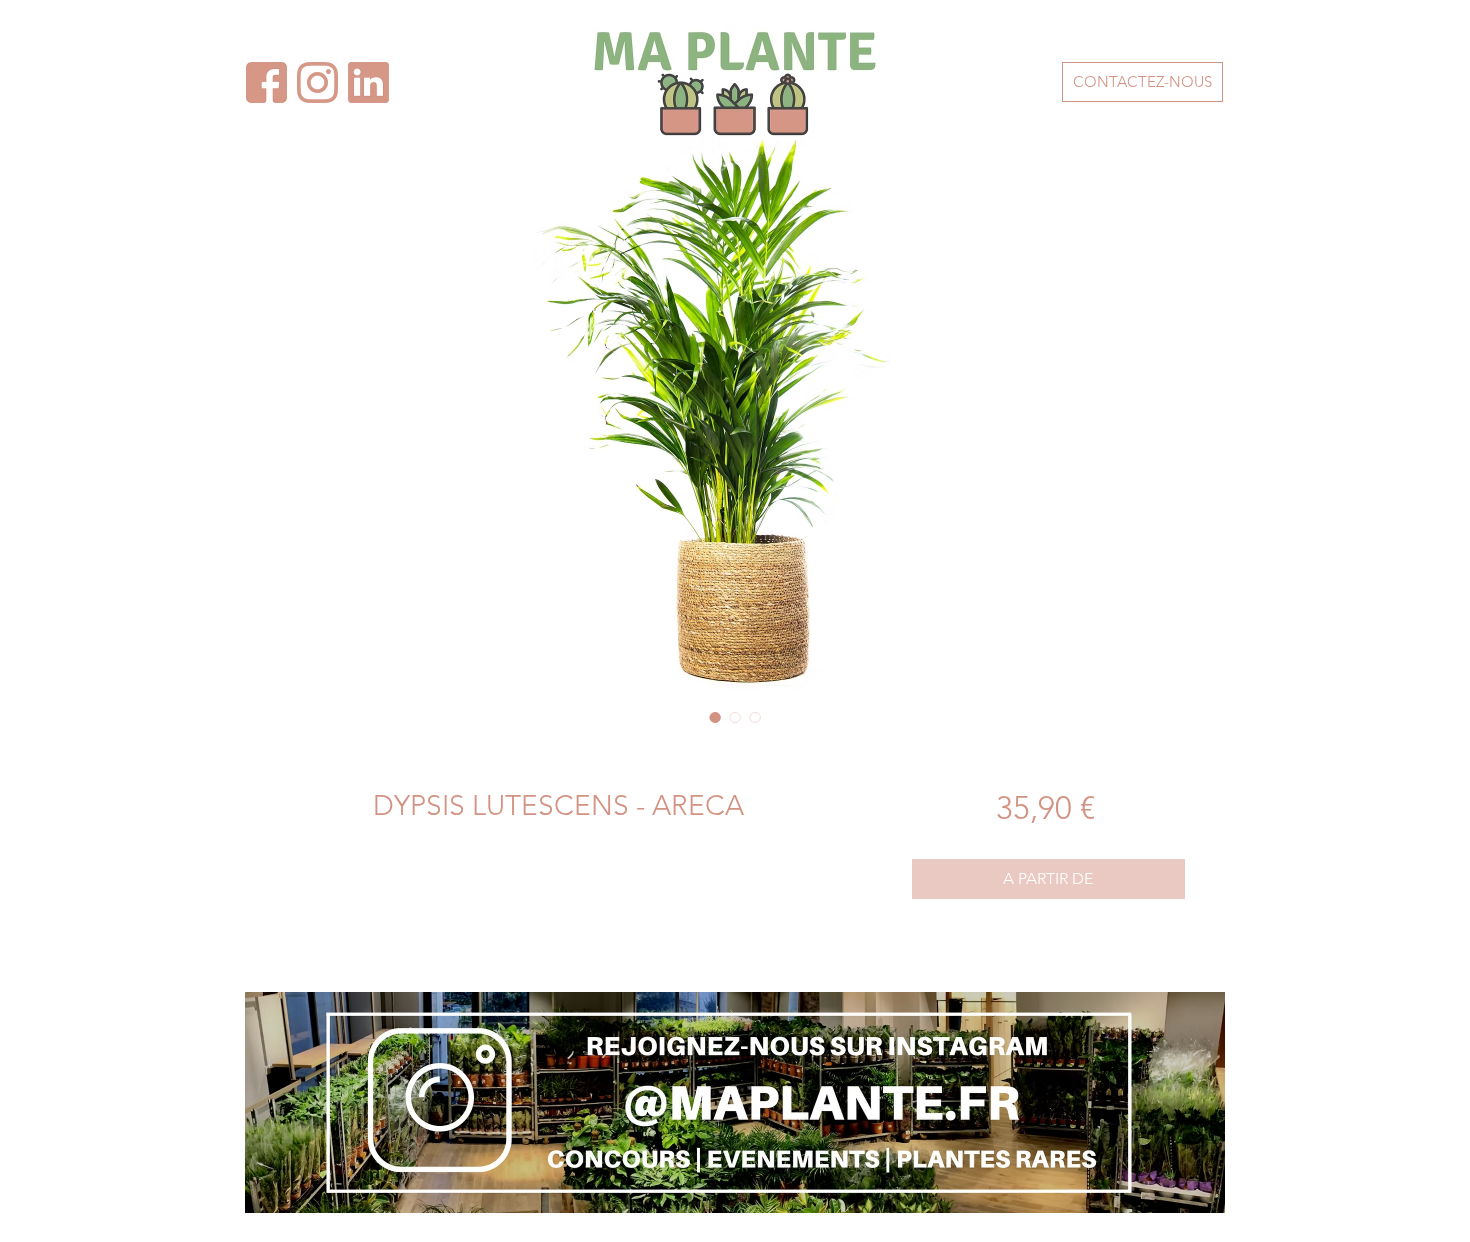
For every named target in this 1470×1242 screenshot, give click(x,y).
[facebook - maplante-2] (266, 82)
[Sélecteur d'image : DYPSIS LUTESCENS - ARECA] (715, 717)
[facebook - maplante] (368, 82)
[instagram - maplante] (317, 82)
